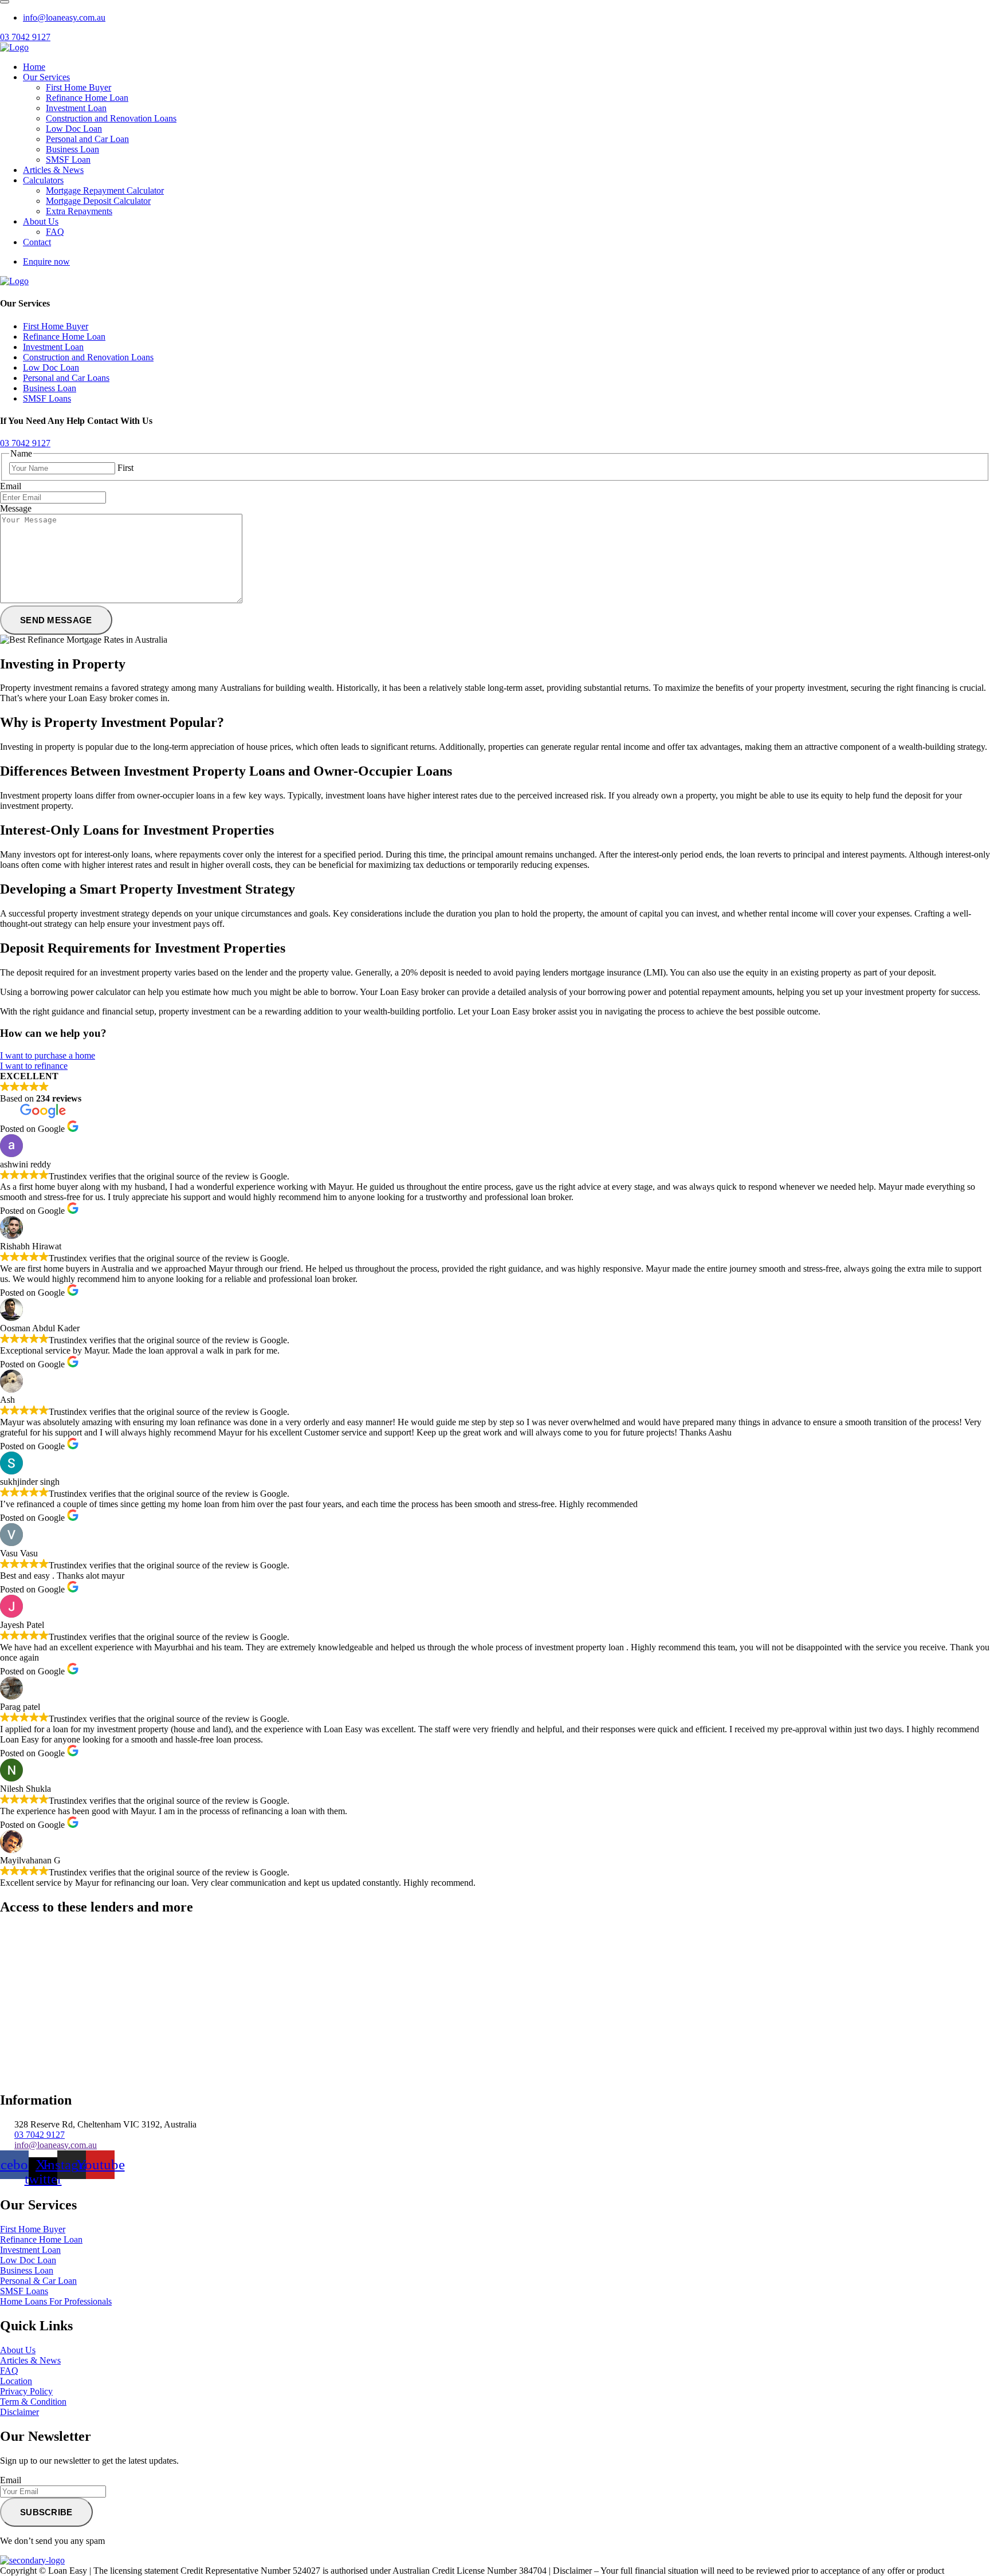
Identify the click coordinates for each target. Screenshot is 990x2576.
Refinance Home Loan (87, 98)
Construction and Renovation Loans (111, 118)
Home (34, 67)
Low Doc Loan (74, 129)
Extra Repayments (79, 211)
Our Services (46, 77)
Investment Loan (76, 108)
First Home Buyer (78, 87)
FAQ (55, 232)
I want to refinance (34, 1066)
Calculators (43, 180)
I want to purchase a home (48, 1055)
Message (16, 508)
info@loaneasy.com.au (64, 17)
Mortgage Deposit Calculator (98, 201)
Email (11, 486)
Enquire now (46, 261)
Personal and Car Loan (87, 139)
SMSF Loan (68, 160)
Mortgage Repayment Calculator (105, 190)
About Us (41, 221)
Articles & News (53, 170)
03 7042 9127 (25, 37)
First (125, 468)
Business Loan (72, 149)
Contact (37, 242)
